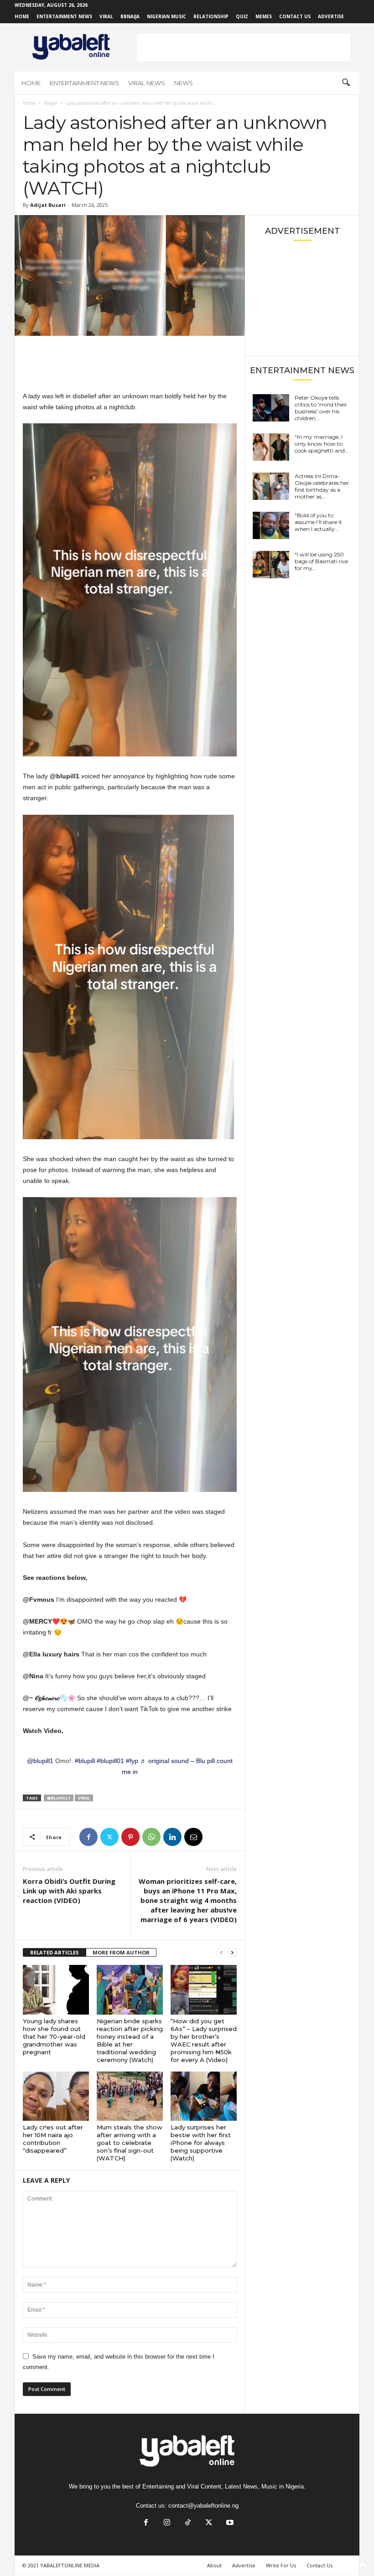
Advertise (331, 16)
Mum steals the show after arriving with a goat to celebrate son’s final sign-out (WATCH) (130, 2143)
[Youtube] (229, 2523)
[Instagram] (167, 2523)
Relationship (211, 16)
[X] (109, 1837)
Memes (264, 16)
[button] (346, 83)
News (184, 83)
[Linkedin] (172, 1837)
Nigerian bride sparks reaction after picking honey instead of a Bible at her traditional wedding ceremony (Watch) (130, 2040)
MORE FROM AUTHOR (121, 1952)
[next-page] (232, 1953)
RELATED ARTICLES (55, 1952)
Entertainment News (64, 16)
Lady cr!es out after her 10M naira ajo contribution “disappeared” (53, 2139)
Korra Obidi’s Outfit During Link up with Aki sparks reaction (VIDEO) (69, 1891)
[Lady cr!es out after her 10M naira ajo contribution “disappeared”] (56, 2096)
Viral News (147, 83)
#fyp (132, 1761)
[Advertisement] (244, 47)
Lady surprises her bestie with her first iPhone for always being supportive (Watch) (201, 2143)
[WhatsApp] (151, 1837)
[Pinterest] (130, 1837)
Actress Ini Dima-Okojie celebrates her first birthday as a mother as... (322, 486)
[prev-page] (221, 1953)
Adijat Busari (48, 205)
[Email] (193, 1837)
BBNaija (130, 16)
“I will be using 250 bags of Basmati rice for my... (321, 561)
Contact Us (295, 16)
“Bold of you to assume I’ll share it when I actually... (318, 522)
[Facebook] (88, 1837)
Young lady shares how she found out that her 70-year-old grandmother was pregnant (54, 2036)
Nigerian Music (166, 16)
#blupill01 (110, 1761)
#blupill (85, 1761)
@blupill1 (40, 1761)
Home (22, 16)
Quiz (242, 16)
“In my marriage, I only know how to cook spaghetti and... (322, 444)
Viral (106, 16)
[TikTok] (188, 2523)
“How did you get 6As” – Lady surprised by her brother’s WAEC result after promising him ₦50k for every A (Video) (204, 2040)
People (51, 103)
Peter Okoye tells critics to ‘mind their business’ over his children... (321, 408)
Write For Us (281, 2565)
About (214, 2565)
